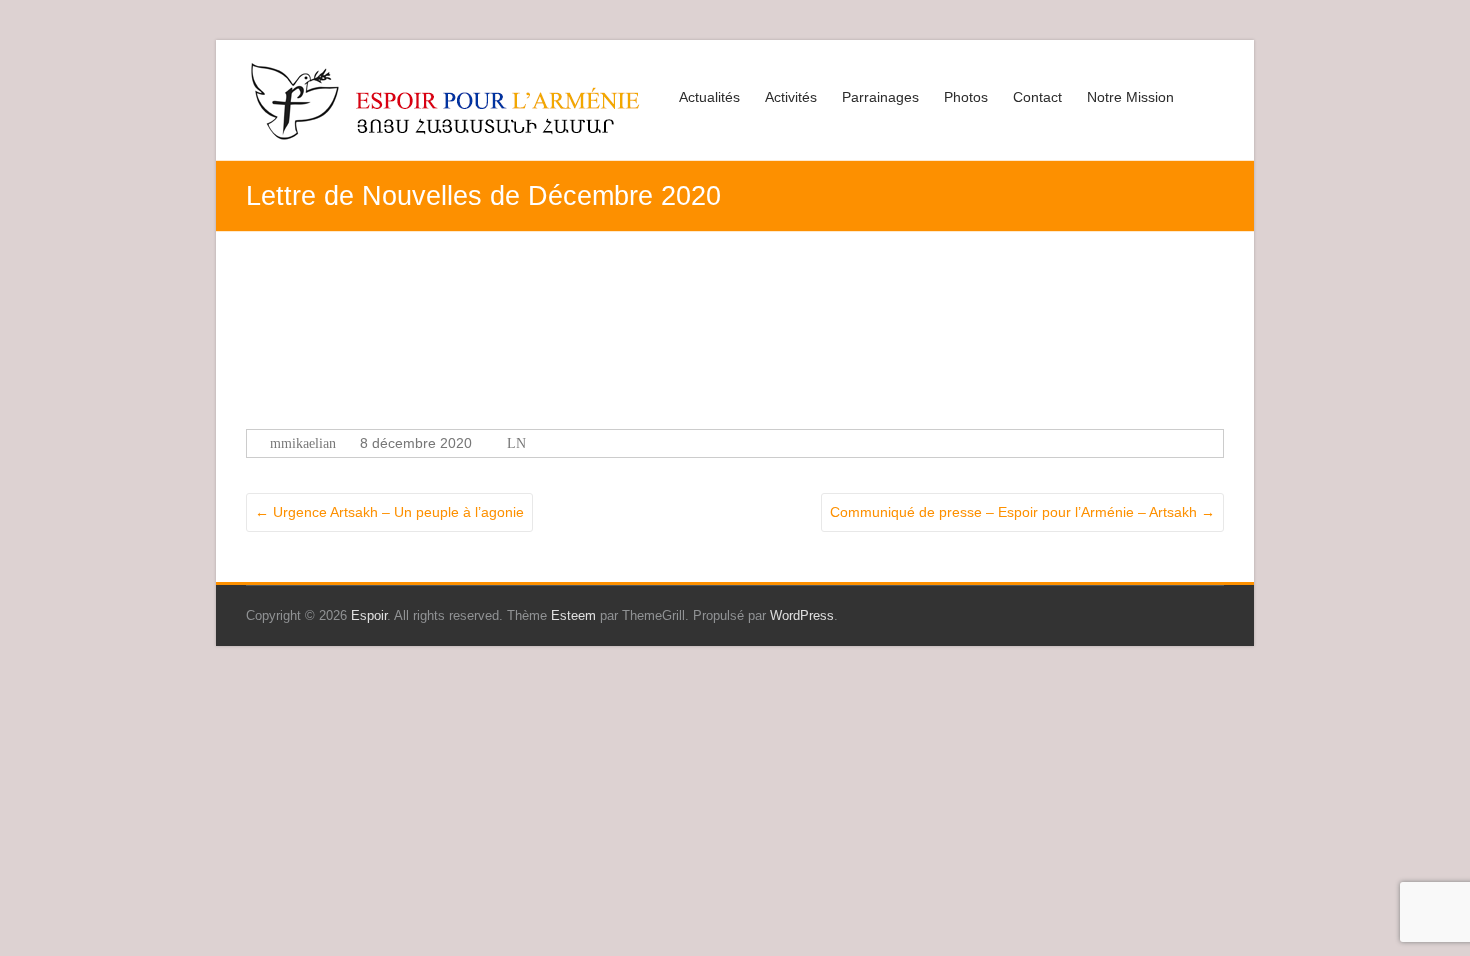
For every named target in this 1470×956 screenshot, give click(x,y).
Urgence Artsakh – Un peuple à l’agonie (389, 512)
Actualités (709, 97)
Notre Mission (1130, 97)
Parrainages (880, 97)
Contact (1037, 97)
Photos (966, 97)
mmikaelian (303, 443)
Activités (791, 97)
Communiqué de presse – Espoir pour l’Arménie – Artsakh (1022, 512)
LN (516, 443)
